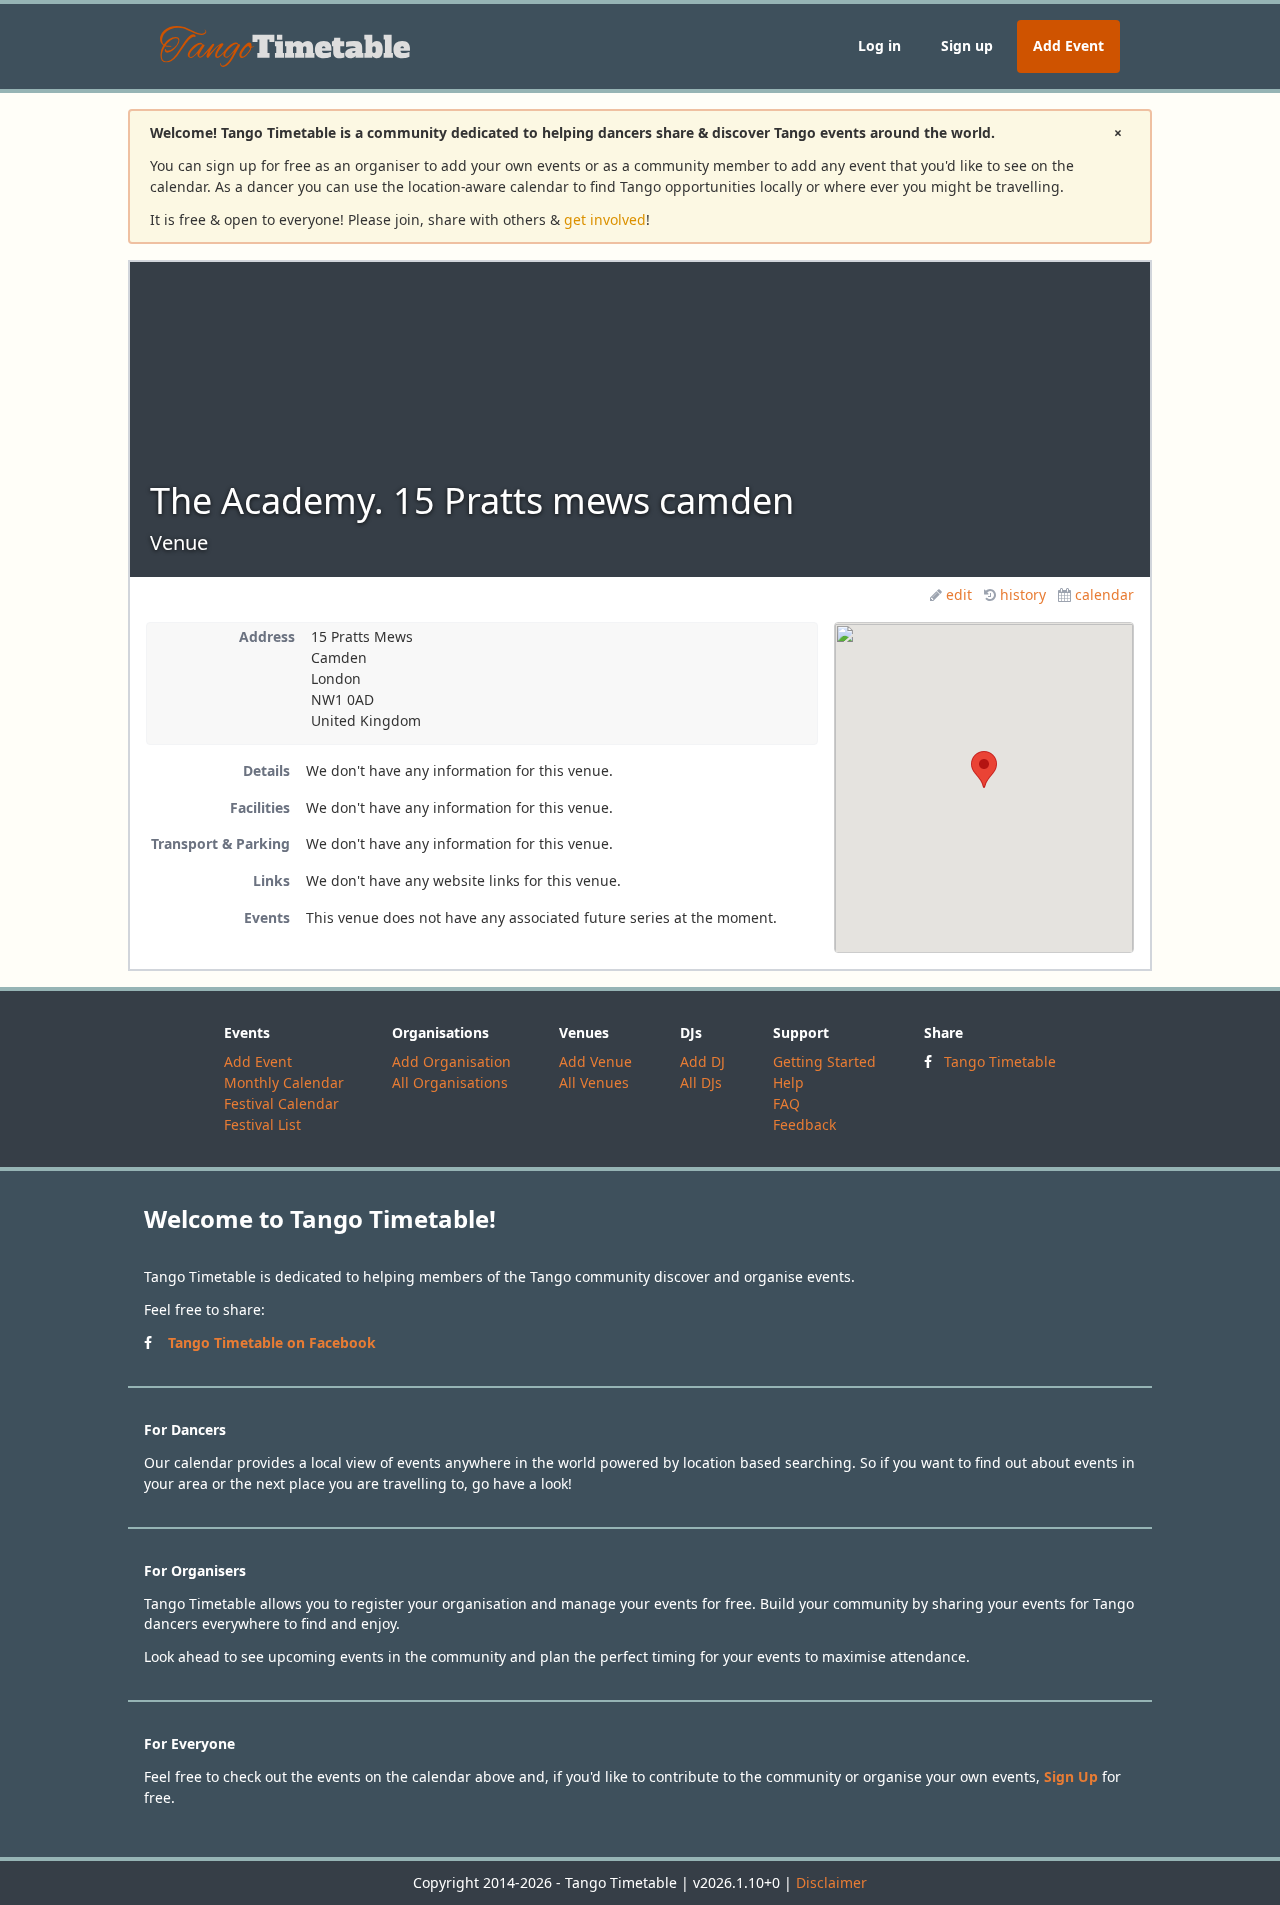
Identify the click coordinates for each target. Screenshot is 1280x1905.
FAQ (786, 1103)
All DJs (701, 1082)
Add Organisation (451, 1061)
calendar (1104, 594)
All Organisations (450, 1082)
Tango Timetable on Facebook (272, 1342)
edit (959, 594)
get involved (605, 219)
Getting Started (824, 1061)
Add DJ (702, 1061)
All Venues (594, 1082)
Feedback (804, 1124)
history (1023, 594)
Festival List (262, 1124)
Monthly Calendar (284, 1082)
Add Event (1068, 45)
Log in (879, 45)
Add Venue (595, 1061)
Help (788, 1082)
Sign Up (1071, 1776)
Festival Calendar (281, 1103)
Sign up (967, 45)
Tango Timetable (1000, 1061)
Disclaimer (831, 1882)
